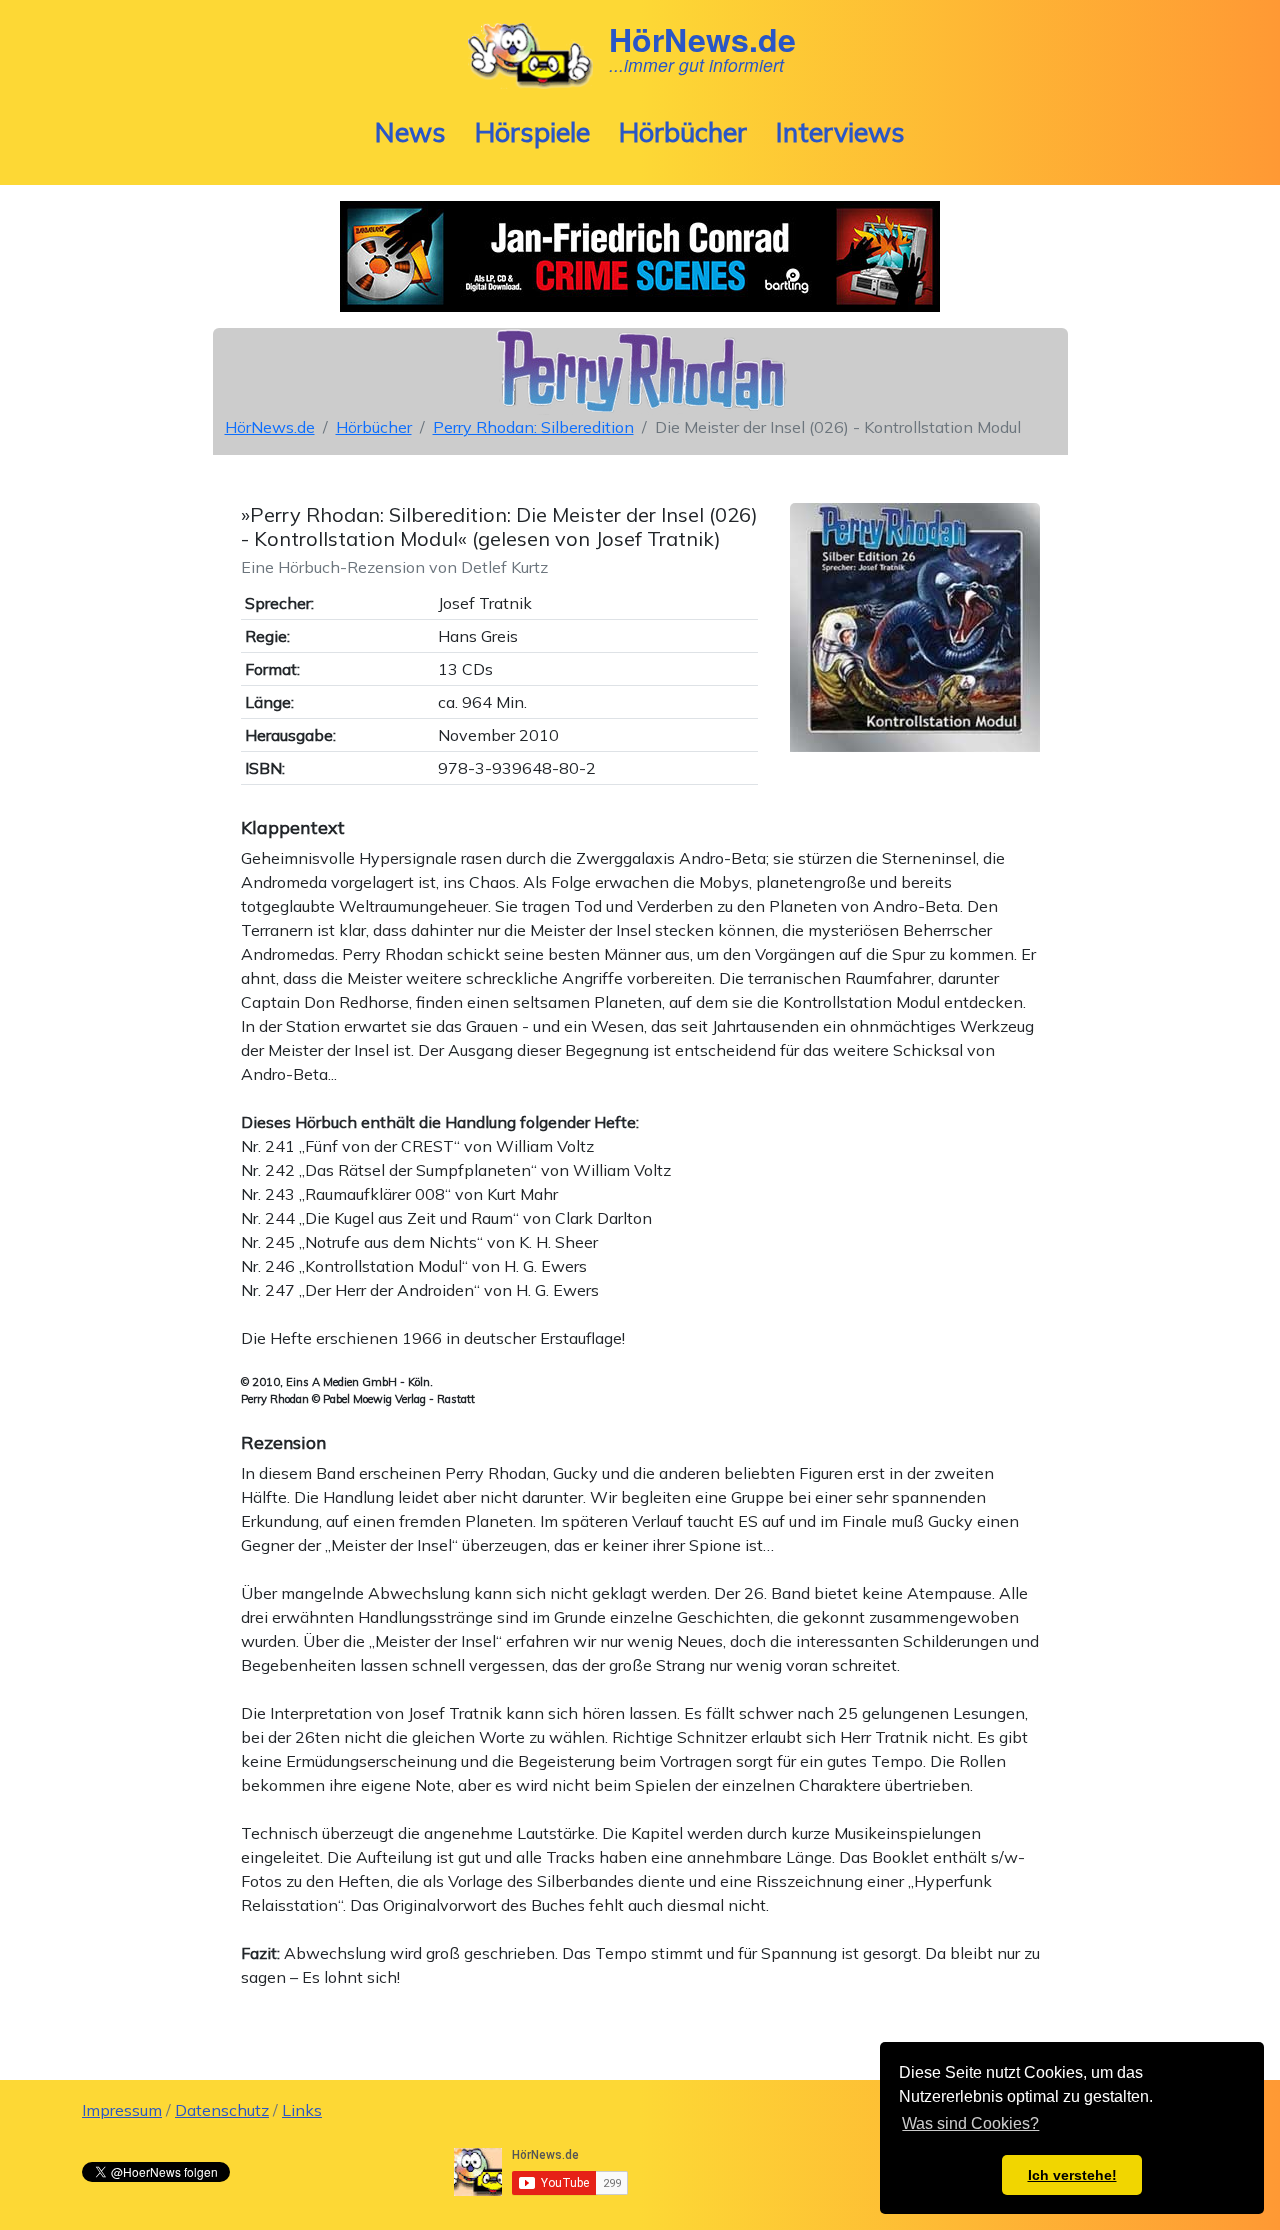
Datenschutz (222, 2110)
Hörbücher (683, 132)
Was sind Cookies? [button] (970, 2123)
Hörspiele (532, 132)
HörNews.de (270, 427)
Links (302, 2110)
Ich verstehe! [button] (1072, 2175)
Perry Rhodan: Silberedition (533, 427)
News (410, 132)
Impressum (122, 2110)
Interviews (840, 132)
